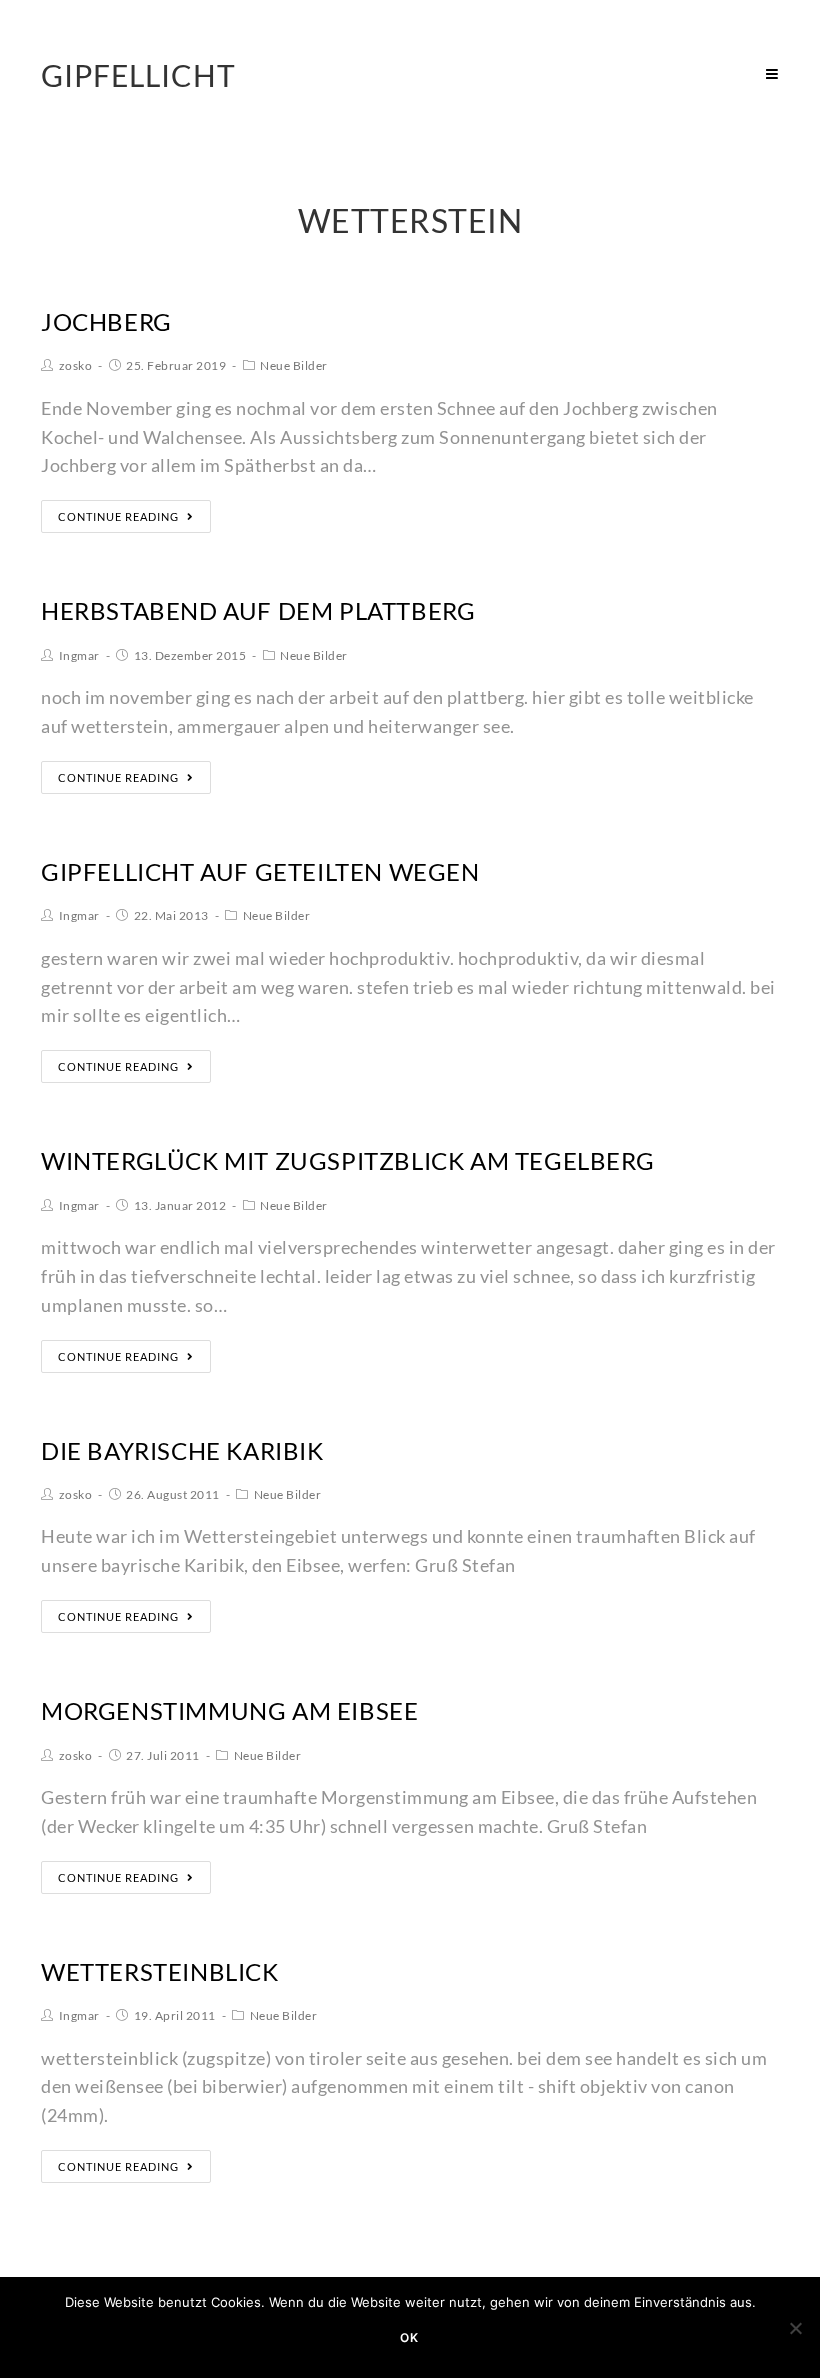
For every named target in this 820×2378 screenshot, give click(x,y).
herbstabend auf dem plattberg (258, 610)
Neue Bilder (294, 365)
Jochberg (106, 321)
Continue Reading (118, 516)
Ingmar (79, 655)
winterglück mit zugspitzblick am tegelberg (347, 1160)
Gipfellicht (138, 75)
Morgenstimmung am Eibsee (229, 1710)
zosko (76, 365)
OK (409, 2337)
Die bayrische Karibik (182, 1450)
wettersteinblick (160, 1971)
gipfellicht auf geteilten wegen (260, 871)
